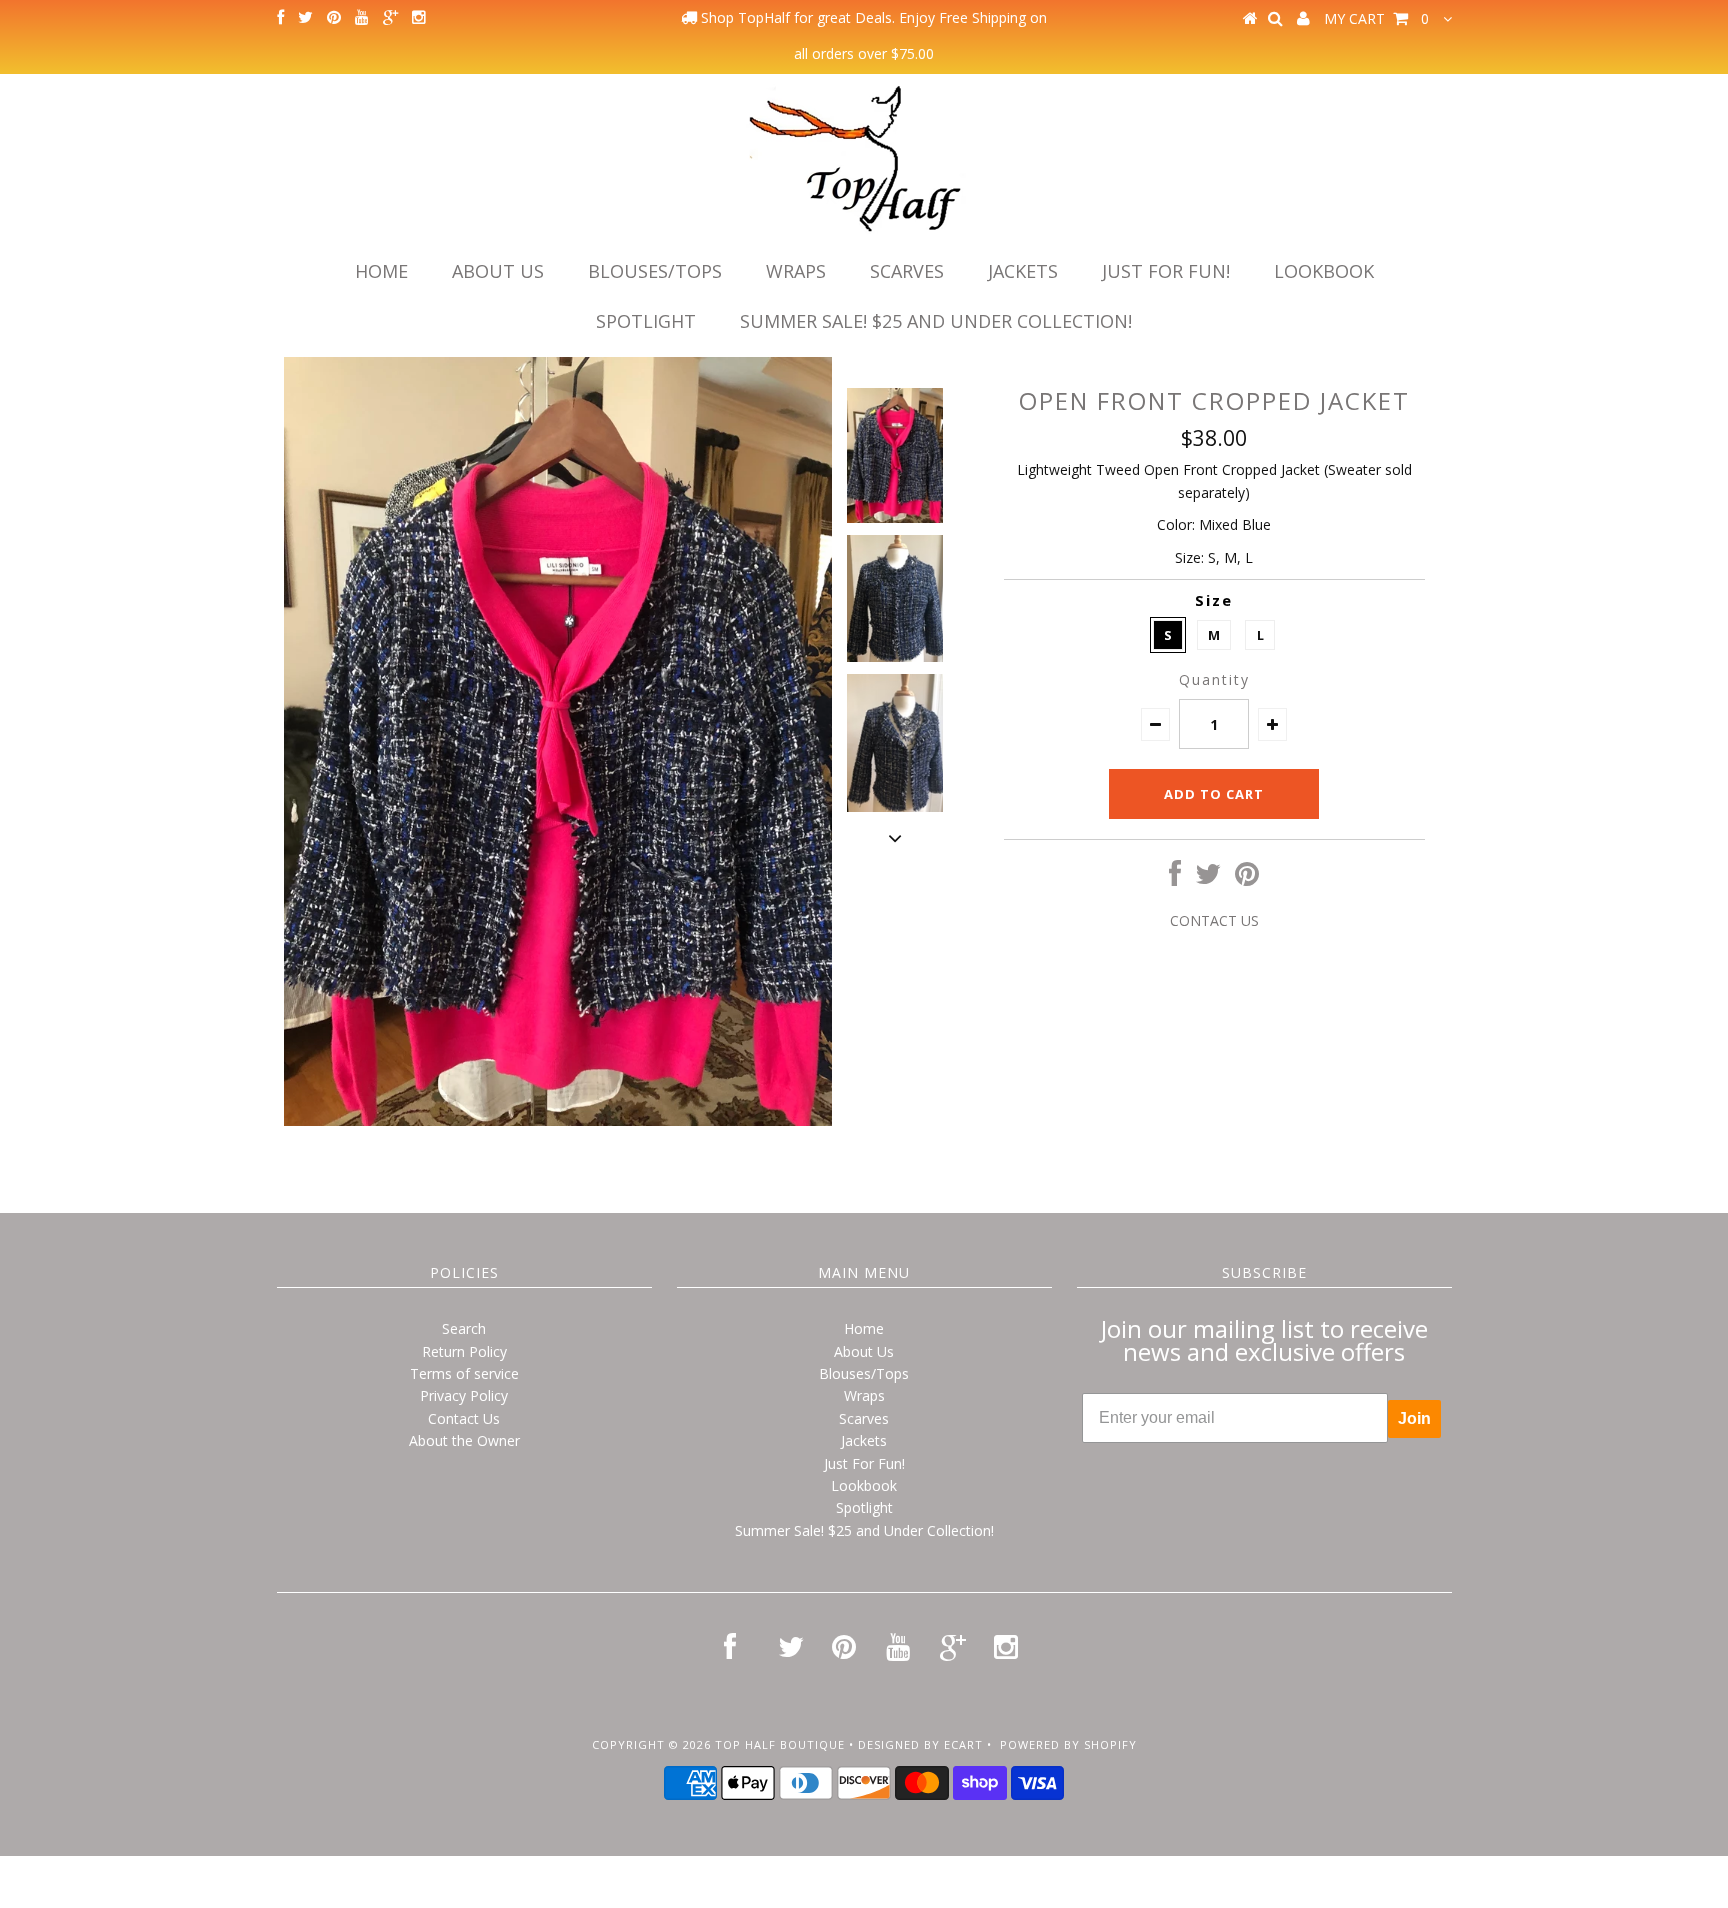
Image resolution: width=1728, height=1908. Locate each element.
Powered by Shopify (1068, 1744)
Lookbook (1324, 271)
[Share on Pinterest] (1247, 878)
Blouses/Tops (655, 271)
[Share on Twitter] (1208, 878)
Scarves (907, 271)
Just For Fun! (1166, 271)
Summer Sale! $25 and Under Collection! (936, 321)
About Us (498, 271)
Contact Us (464, 1418)
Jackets (1023, 271)
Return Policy (464, 1351)
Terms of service (464, 1373)
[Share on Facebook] (1175, 878)
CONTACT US (1214, 920)
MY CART (1376, 18)
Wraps (796, 271)
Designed (889, 1744)
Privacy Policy (464, 1395)
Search (464, 1328)
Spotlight (646, 321)
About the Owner (464, 1440)
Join (1414, 1418)
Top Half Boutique (780, 1744)
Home (381, 271)
